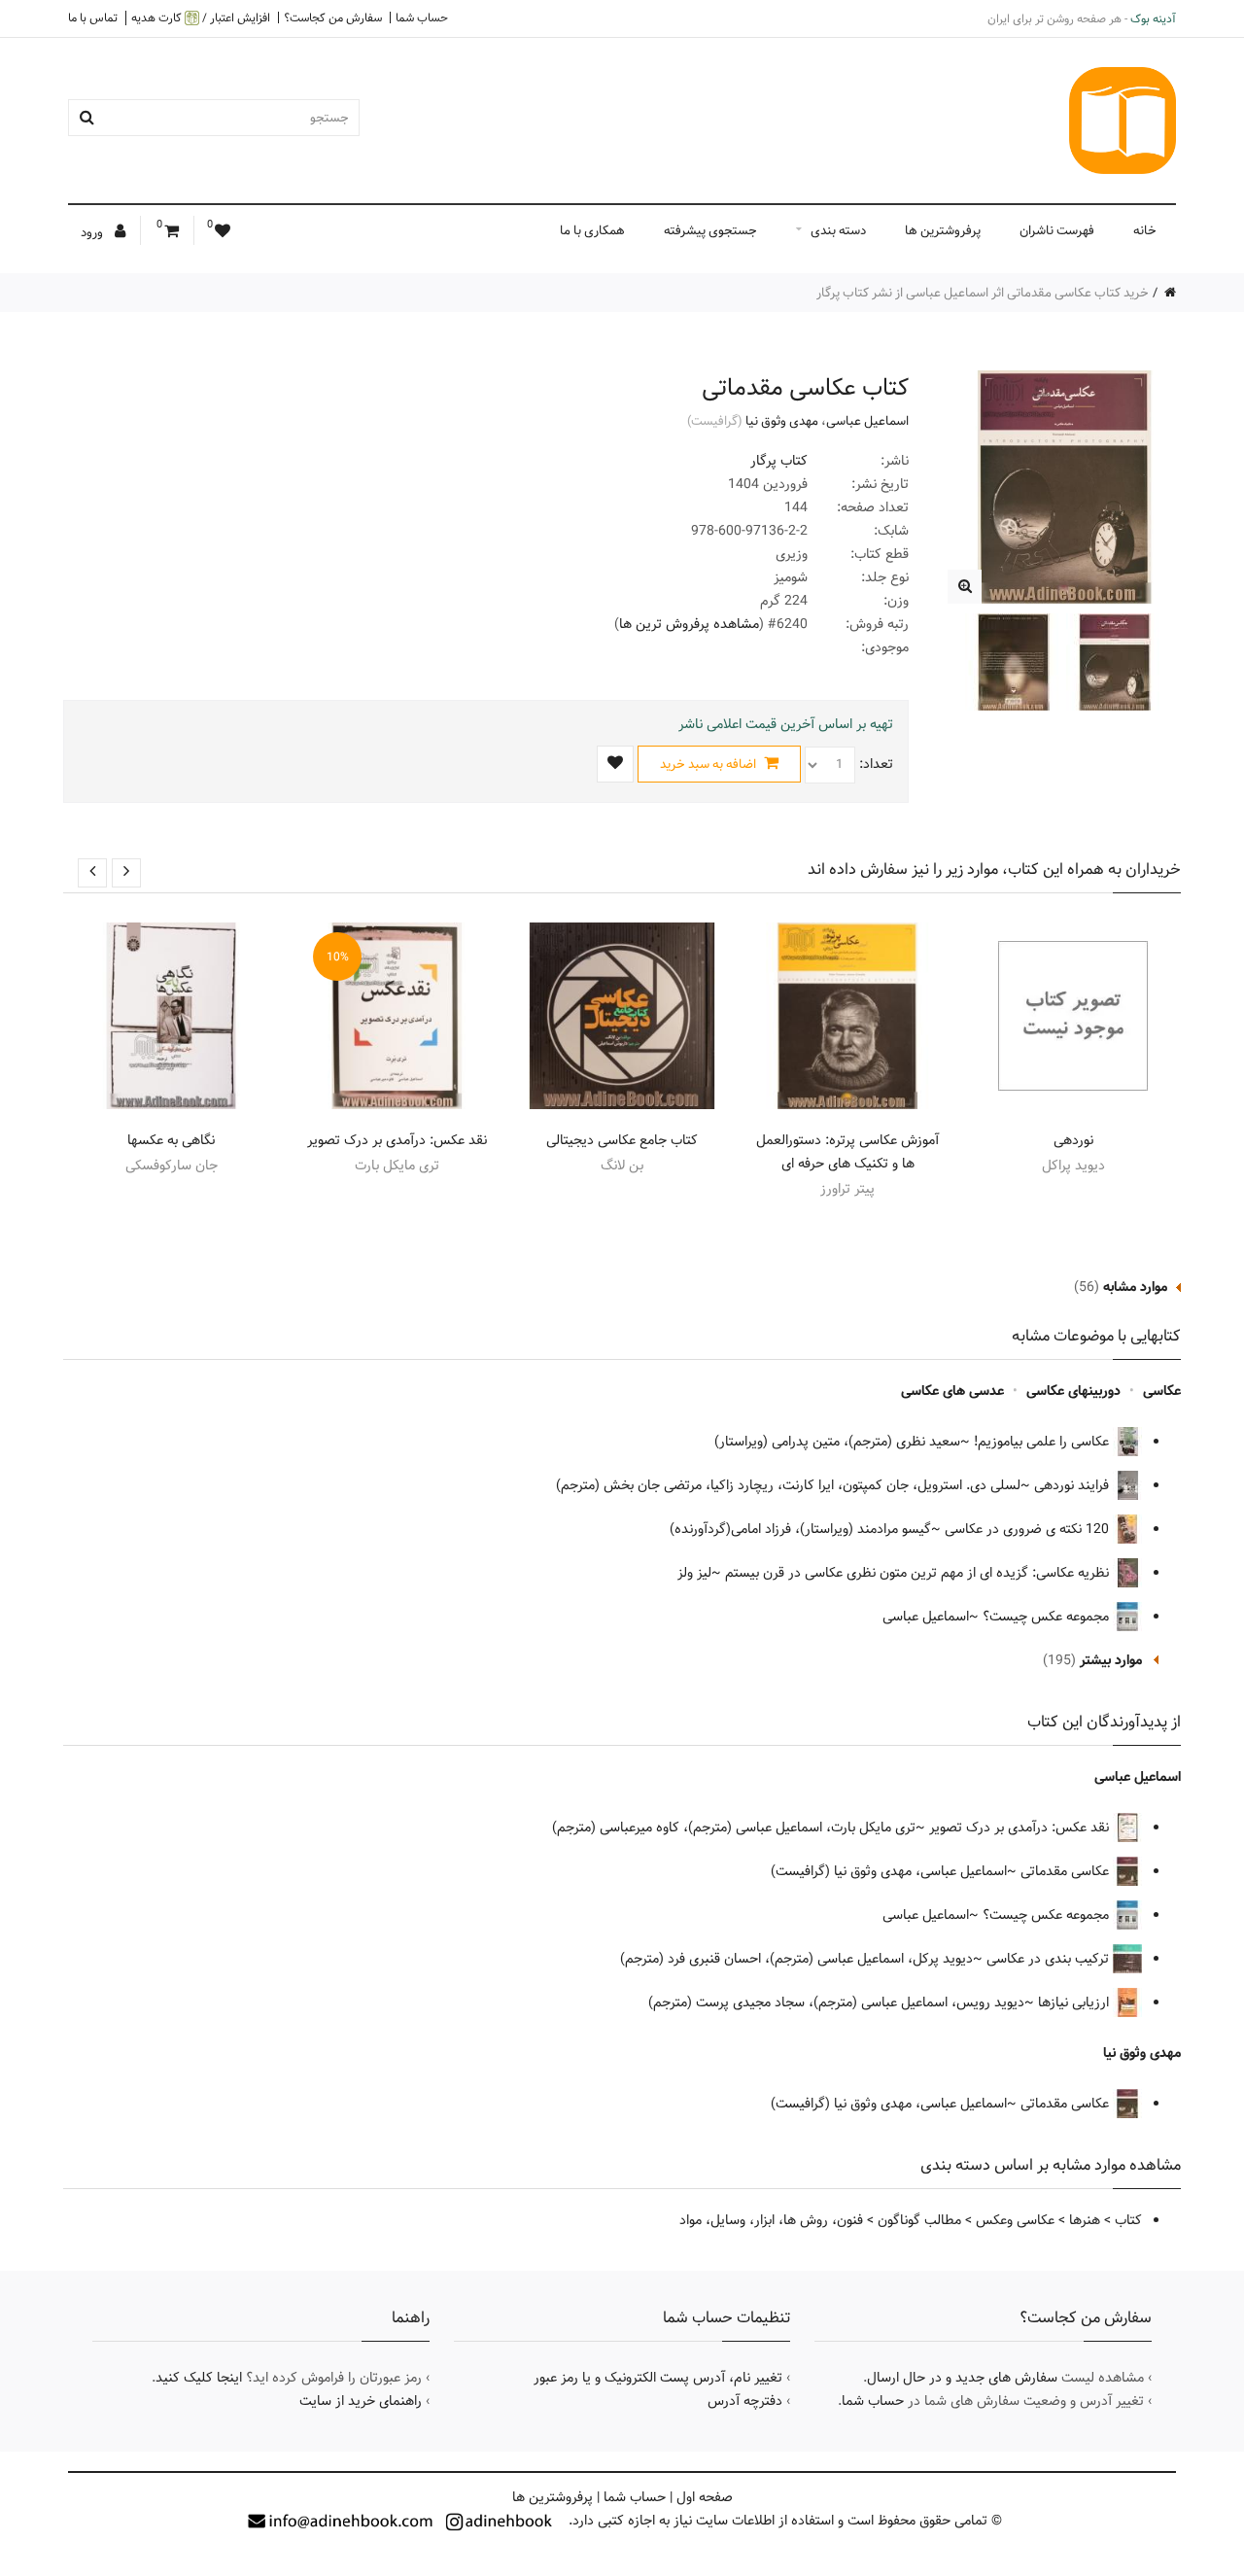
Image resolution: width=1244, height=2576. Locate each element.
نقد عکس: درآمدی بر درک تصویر (397, 1140)
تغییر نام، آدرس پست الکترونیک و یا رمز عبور (658, 2378)
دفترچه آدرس (745, 2401)
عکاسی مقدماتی (1067, 1871)
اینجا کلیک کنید (199, 2378)
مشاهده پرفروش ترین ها (689, 624)
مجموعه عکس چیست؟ (1048, 1617)
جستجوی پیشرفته (710, 230)
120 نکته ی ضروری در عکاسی (1029, 1529)
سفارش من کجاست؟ (333, 17)
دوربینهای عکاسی (1073, 1391)
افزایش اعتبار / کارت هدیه (201, 18)
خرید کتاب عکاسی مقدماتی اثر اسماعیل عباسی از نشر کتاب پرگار (983, 293)
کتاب (1128, 2220)
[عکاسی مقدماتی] (965, 587)
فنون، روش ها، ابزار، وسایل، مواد (771, 2220)
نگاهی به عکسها (171, 1140)
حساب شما (422, 17)
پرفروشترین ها (943, 230)
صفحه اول (705, 2497)
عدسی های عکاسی (952, 1391)
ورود (93, 232)
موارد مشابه (1135, 1287)
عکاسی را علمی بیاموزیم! (1043, 1442)
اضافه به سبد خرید (709, 764)
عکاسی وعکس (1015, 2220)
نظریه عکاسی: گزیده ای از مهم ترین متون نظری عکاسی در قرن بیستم (919, 1573)
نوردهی (1073, 1140)
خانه (1145, 230)
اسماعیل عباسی (867, 421)
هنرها (1085, 2220)
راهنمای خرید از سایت (361, 2401)
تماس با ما (93, 17)
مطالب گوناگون (919, 2220)
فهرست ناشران (1057, 230)
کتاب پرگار (779, 461)
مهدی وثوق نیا (782, 421)
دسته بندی (838, 230)
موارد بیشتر (1111, 1660)
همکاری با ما (592, 230)
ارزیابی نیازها (1075, 2002)
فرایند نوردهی (1073, 1485)
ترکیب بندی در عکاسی (1050, 1959)
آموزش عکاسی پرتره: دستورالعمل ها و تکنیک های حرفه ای (847, 1152)
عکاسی (1162, 1391)
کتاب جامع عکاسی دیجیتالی (622, 1140)
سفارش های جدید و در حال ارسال (962, 2378)
